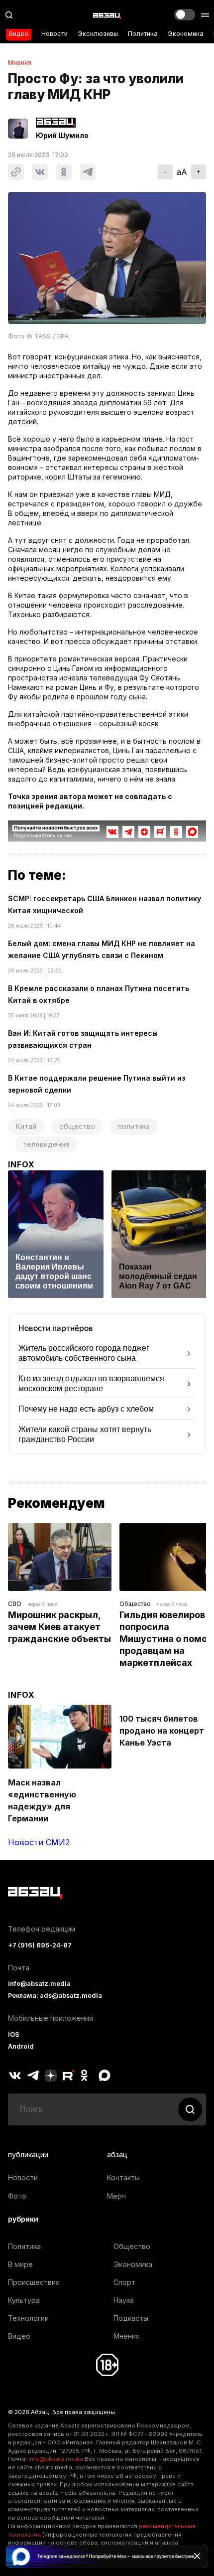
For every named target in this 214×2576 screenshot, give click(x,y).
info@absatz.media (39, 1984)
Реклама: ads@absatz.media (55, 1996)
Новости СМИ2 (39, 1842)
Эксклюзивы (98, 34)
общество (77, 1126)
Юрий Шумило (62, 136)
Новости (54, 34)
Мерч (116, 2196)
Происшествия (34, 2282)
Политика (143, 34)
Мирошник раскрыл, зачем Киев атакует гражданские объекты (59, 1627)
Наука (124, 2300)
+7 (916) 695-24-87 (40, 1945)
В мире (20, 2264)
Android (21, 2046)
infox (21, 1164)
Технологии (28, 2318)
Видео (19, 34)
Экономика (186, 34)
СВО (15, 1604)
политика (134, 1126)
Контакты (123, 2177)
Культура (24, 2300)
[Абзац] (107, 15)
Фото (17, 2196)
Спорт (124, 2282)
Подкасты (131, 2318)
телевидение (46, 1144)
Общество (135, 1604)
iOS (14, 2034)
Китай (26, 1126)
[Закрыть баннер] (197, 2556)
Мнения (20, 63)
